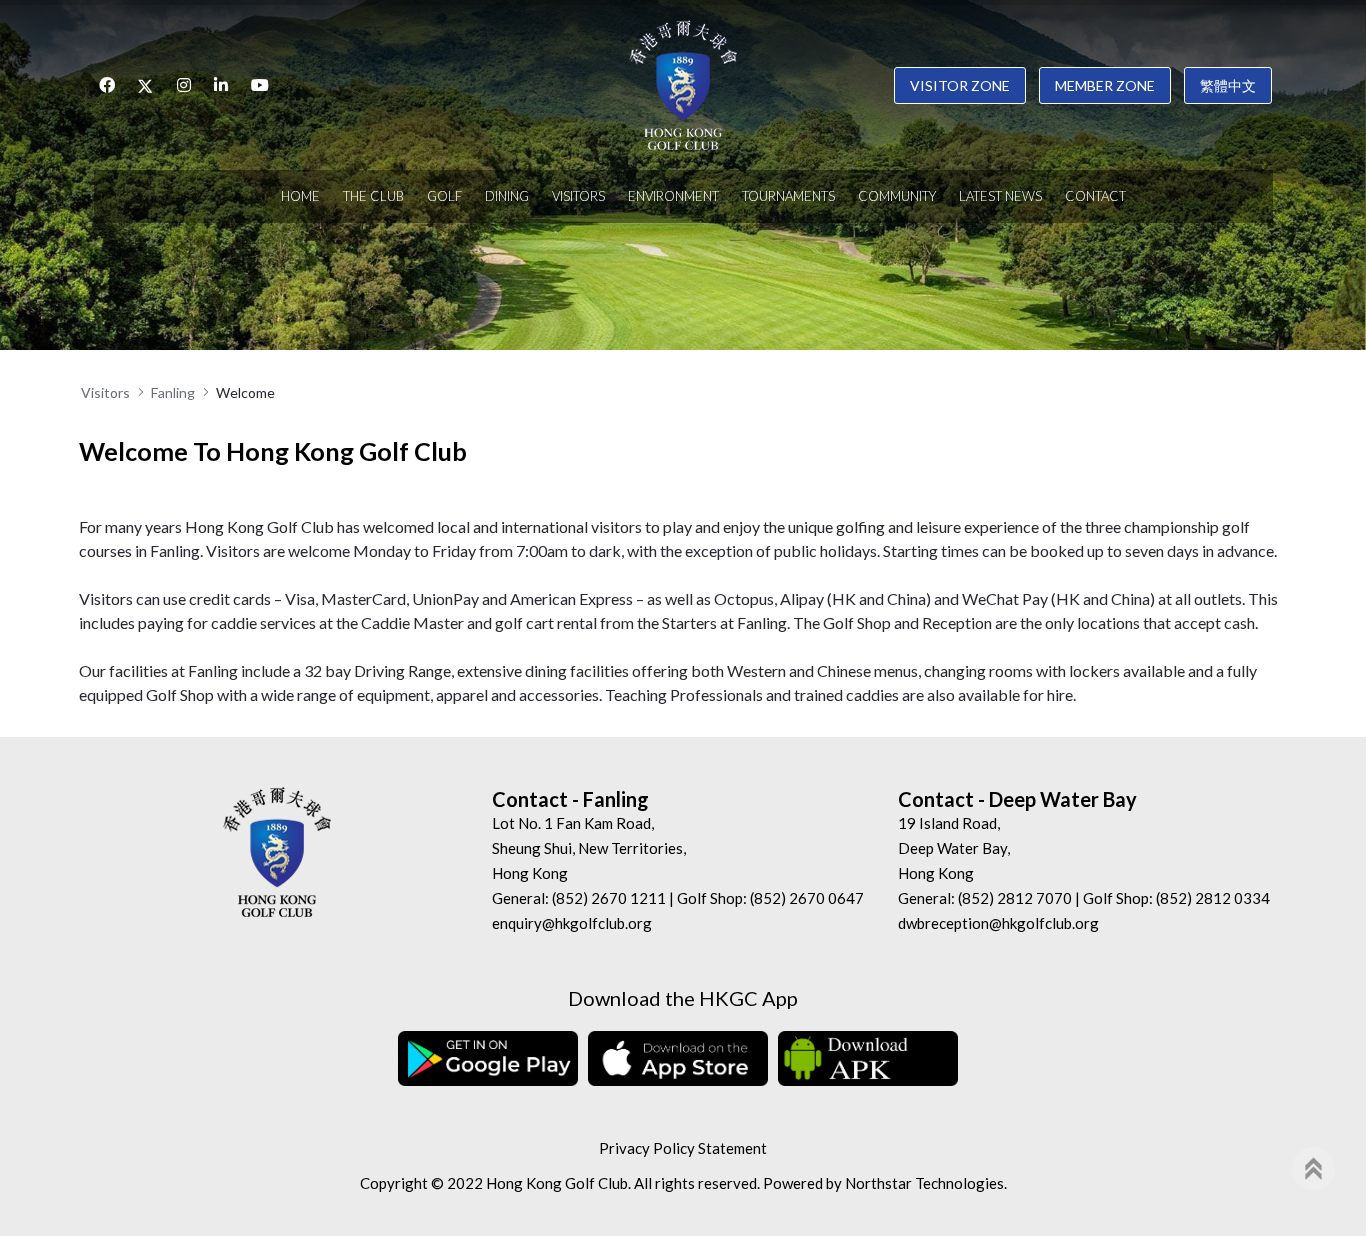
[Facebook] (107, 85)
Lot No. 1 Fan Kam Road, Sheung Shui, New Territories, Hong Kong (589, 848)
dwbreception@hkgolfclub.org (998, 923)
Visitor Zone (960, 85)
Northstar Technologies (924, 1183)
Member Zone (1105, 85)
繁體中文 (1228, 85)
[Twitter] (146, 85)
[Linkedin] (221, 85)
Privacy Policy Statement (683, 1148)
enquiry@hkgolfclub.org (572, 923)
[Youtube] (260, 85)
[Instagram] (184, 85)
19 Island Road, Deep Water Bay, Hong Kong (954, 848)
